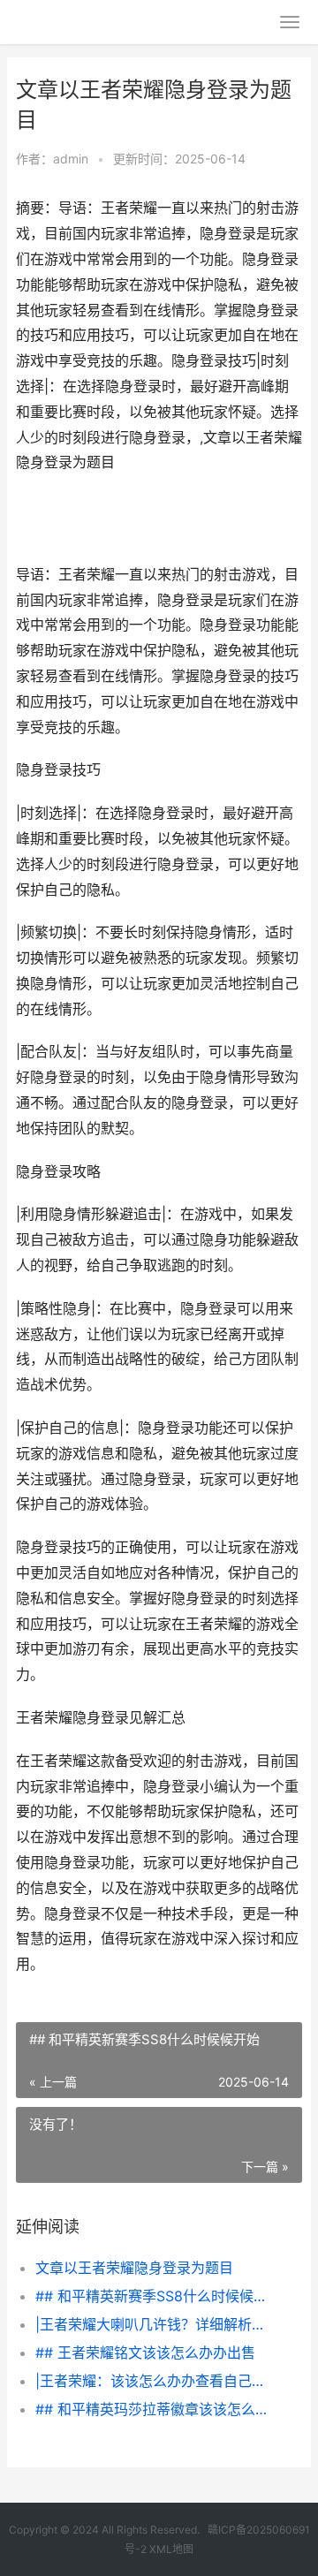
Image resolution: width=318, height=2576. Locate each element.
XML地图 (171, 2549)
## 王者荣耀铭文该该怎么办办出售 (145, 2352)
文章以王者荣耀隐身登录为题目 (134, 2268)
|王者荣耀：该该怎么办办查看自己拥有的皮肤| (155, 2381)
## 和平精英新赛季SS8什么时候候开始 (155, 2296)
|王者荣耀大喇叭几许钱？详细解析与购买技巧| (155, 2324)
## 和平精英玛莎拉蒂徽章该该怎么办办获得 (155, 2409)
